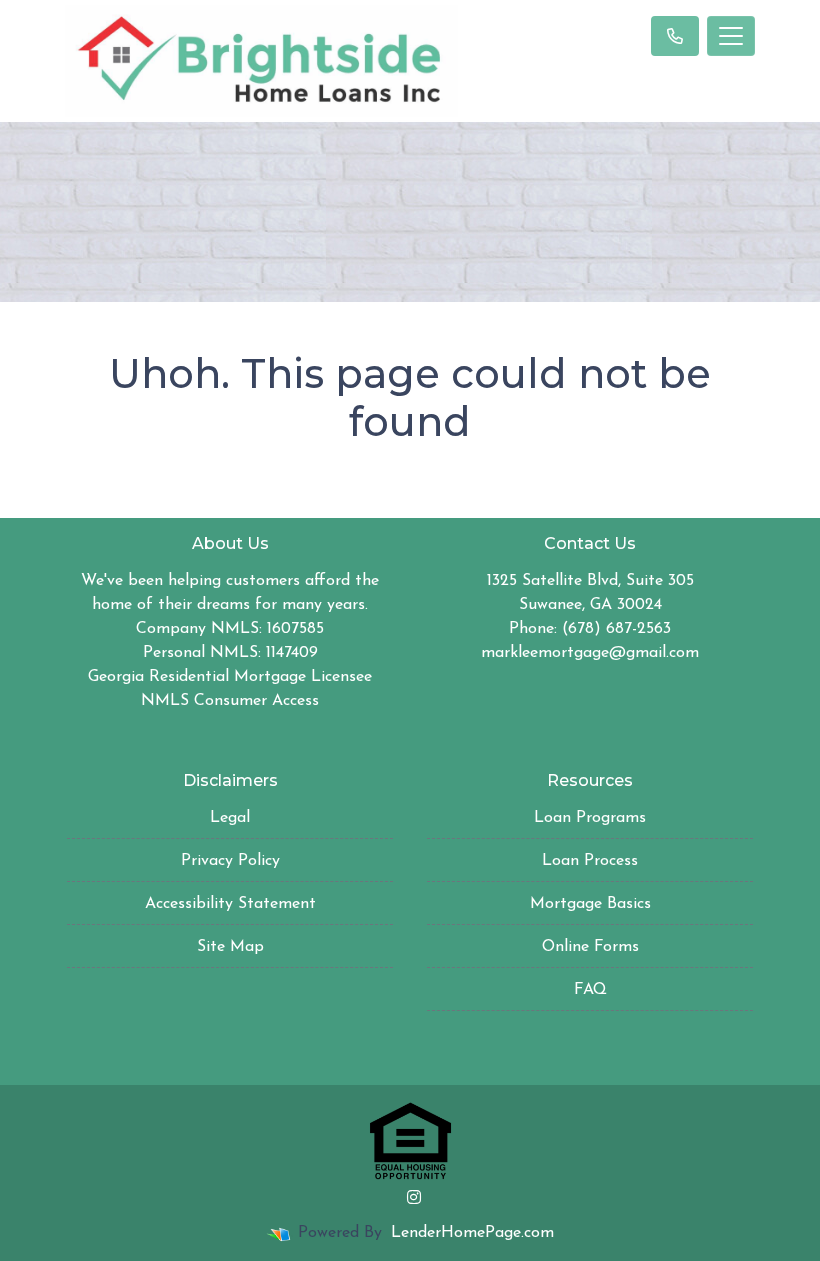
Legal (230, 818)
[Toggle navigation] (731, 36)
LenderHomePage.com (472, 1233)
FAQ (590, 990)
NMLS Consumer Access (230, 701)
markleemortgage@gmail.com (590, 653)
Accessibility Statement (230, 904)
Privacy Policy (230, 861)
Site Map (230, 947)
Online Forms (590, 947)
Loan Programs (590, 818)
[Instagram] (414, 1197)
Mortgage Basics (590, 904)
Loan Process (590, 861)
